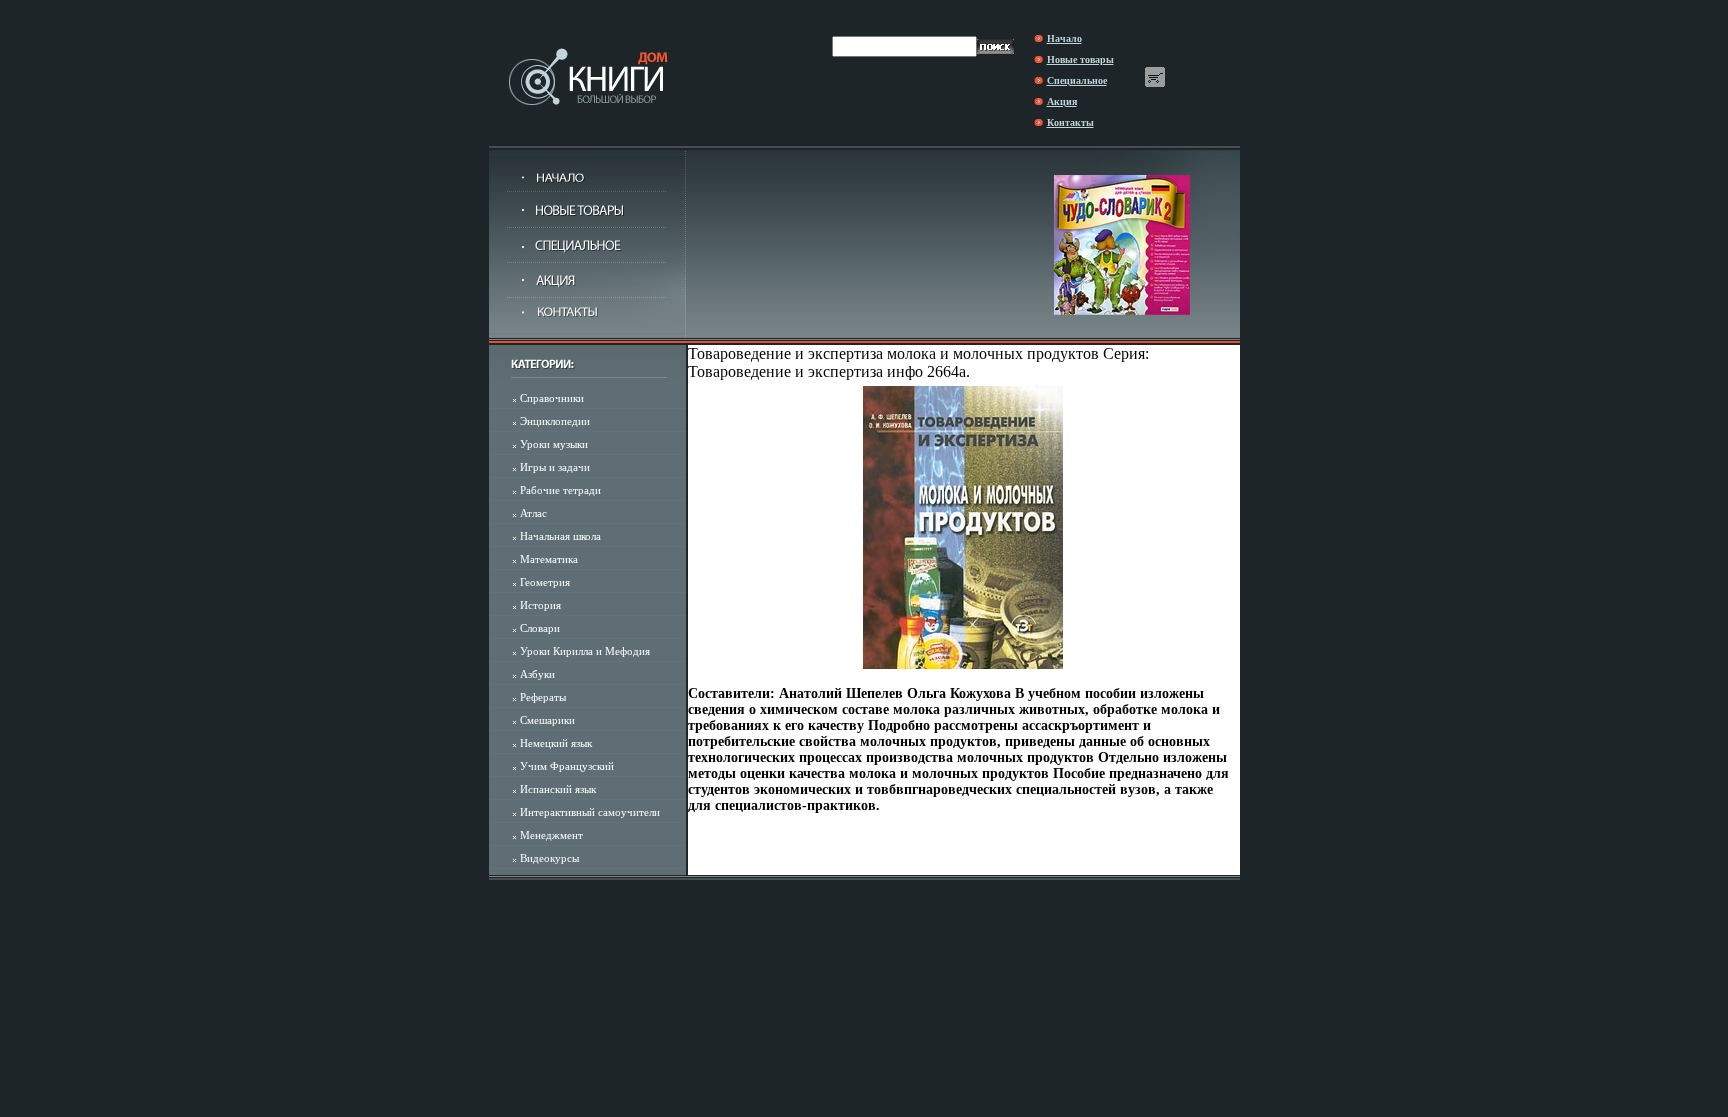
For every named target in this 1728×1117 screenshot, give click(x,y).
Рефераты (543, 697)
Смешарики (547, 720)
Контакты (1070, 122)
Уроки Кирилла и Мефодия (585, 651)
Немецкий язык (556, 743)
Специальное (1077, 80)
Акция (1062, 101)
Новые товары (1080, 59)
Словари (540, 628)
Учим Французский (567, 766)
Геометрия (545, 582)
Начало (1064, 38)
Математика (549, 559)
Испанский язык (558, 789)
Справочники (552, 398)
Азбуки (537, 674)
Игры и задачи (555, 467)
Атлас (533, 513)
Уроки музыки (554, 444)
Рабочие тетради (560, 490)
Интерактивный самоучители (590, 812)
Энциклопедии (555, 421)
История (540, 605)
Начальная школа (560, 536)
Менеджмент (551, 835)
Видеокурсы (549, 858)
